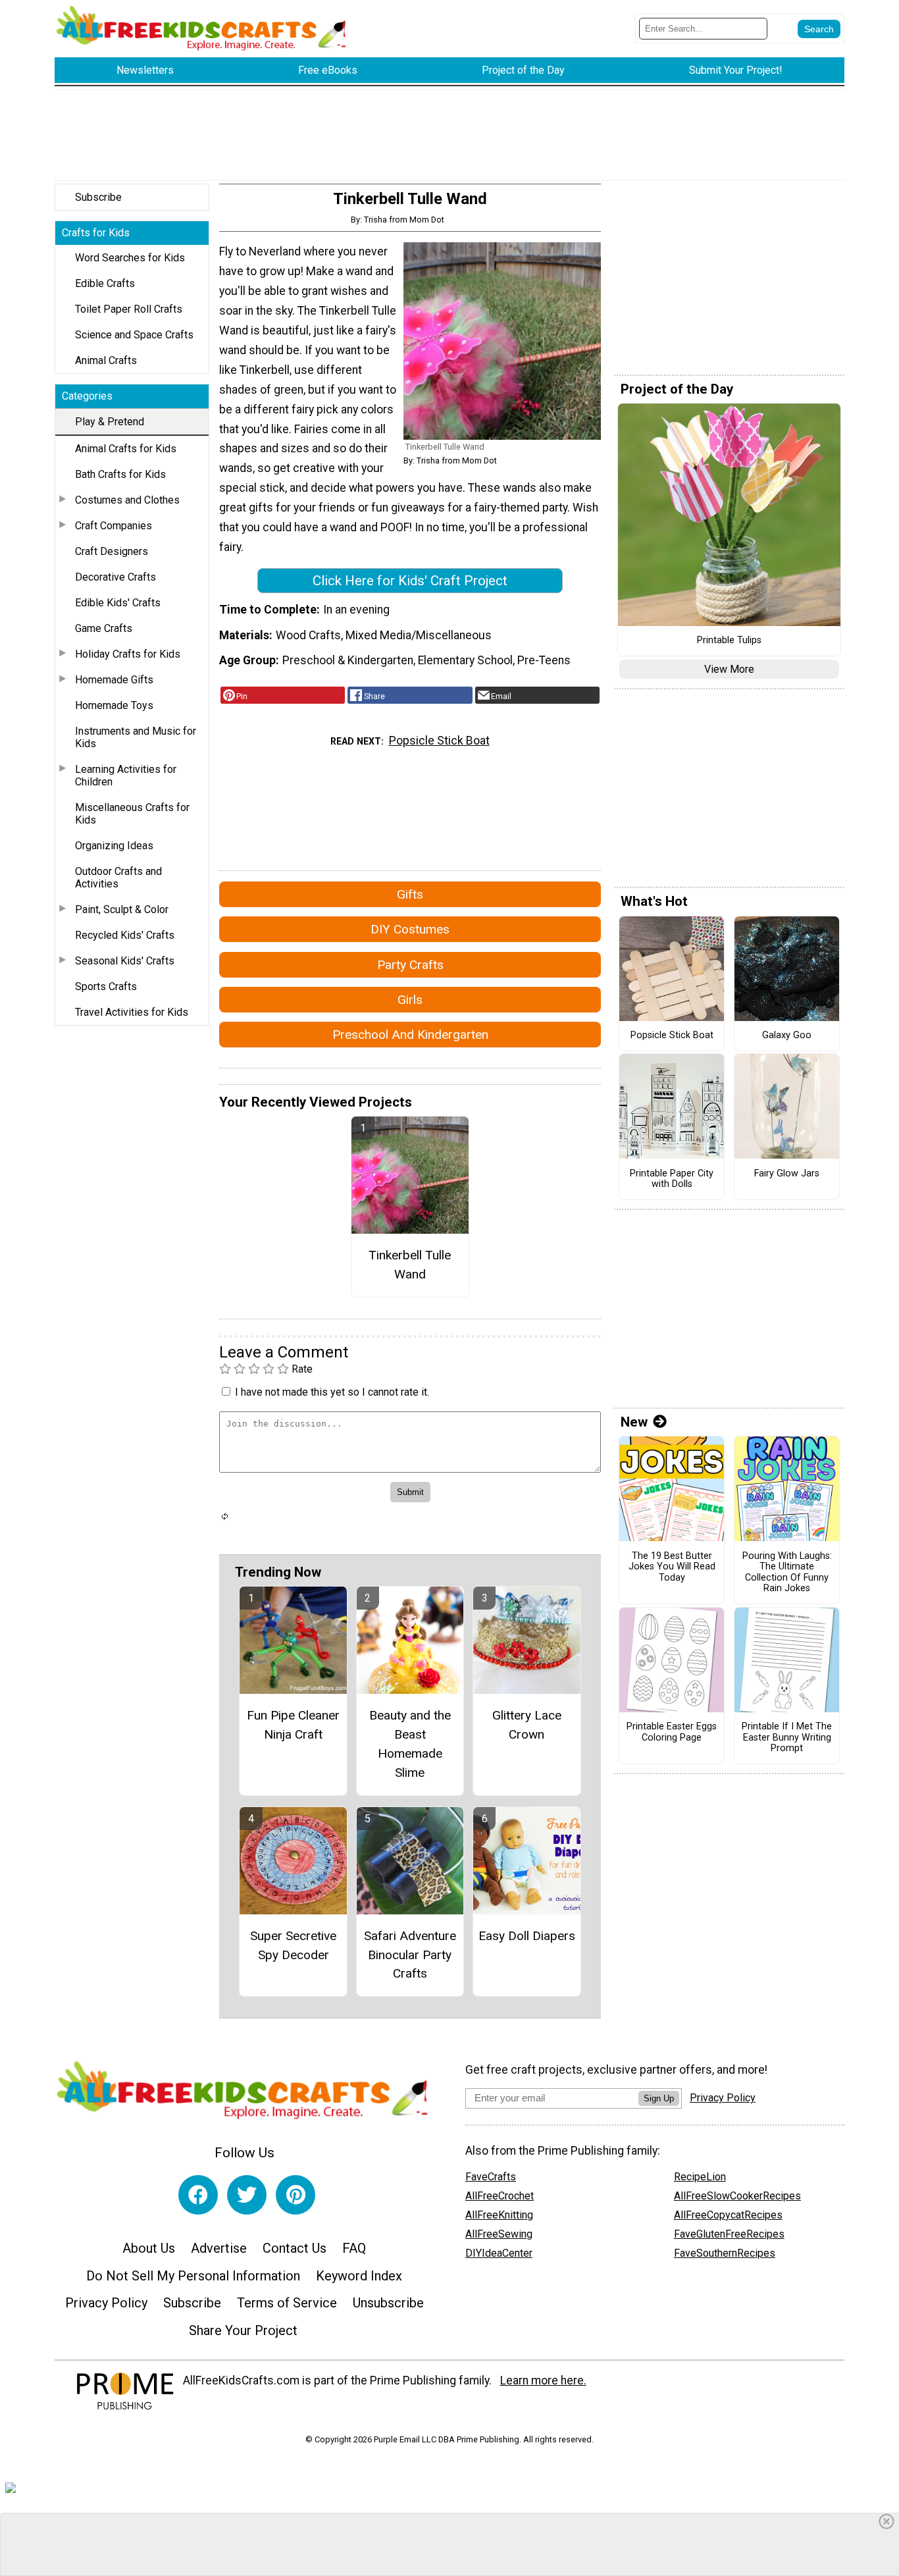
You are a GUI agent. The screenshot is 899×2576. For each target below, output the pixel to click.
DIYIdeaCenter (499, 2253)
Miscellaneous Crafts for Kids (132, 814)
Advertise (219, 2248)
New (634, 1422)
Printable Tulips (729, 641)
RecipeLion (700, 2177)
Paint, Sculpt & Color (122, 909)
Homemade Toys (114, 705)
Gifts (410, 894)
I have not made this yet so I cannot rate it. (332, 1392)
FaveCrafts (491, 2177)
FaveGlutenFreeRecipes (729, 2234)
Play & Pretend (110, 422)
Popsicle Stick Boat (439, 741)
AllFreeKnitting (499, 2215)
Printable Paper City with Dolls (672, 1179)
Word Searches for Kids (130, 258)
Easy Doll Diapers (527, 1936)
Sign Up (659, 2098)
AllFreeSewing (499, 2234)
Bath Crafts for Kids (120, 474)
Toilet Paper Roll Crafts (129, 309)
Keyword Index (359, 2276)
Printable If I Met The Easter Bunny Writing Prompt (787, 1738)
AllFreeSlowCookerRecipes (737, 2196)
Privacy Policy (106, 2303)
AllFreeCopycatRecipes (728, 2215)
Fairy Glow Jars (787, 1174)
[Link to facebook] (198, 2195)
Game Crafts (104, 628)
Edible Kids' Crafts (118, 603)
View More (729, 669)
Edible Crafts (105, 283)
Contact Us (295, 2248)
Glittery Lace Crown (527, 1725)
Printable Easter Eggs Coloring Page (672, 1732)
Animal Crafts (106, 360)
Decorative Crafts (116, 577)
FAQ (354, 2248)
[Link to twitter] (247, 2195)
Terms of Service (287, 2303)
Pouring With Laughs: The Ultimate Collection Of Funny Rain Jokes (787, 1573)
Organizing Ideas (114, 846)
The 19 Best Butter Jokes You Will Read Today (672, 1567)
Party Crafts (410, 965)
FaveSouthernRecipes (725, 2253)
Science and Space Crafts (134, 335)
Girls (410, 1000)
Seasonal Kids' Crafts (125, 961)
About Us (149, 2248)
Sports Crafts (106, 986)
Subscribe (98, 197)
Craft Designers (112, 551)
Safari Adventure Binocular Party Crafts (410, 1955)
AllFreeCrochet (500, 2196)
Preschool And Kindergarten (410, 1035)
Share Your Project (243, 2330)
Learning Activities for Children (126, 775)
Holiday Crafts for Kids (128, 654)
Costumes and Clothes (127, 500)
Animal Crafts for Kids (126, 449)
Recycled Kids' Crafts (125, 935)
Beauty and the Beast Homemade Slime (410, 1744)
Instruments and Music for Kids (136, 737)
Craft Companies (114, 526)
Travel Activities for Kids (132, 1012)
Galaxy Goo (787, 1036)
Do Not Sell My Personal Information (193, 2276)
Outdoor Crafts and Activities (118, 878)
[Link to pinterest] (295, 2195)
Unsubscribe (388, 2303)
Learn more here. (543, 2380)
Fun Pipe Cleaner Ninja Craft (293, 1725)
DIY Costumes (410, 929)
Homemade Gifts (114, 680)
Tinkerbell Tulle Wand (410, 1265)
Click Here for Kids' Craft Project (410, 581)
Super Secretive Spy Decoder (293, 1945)
